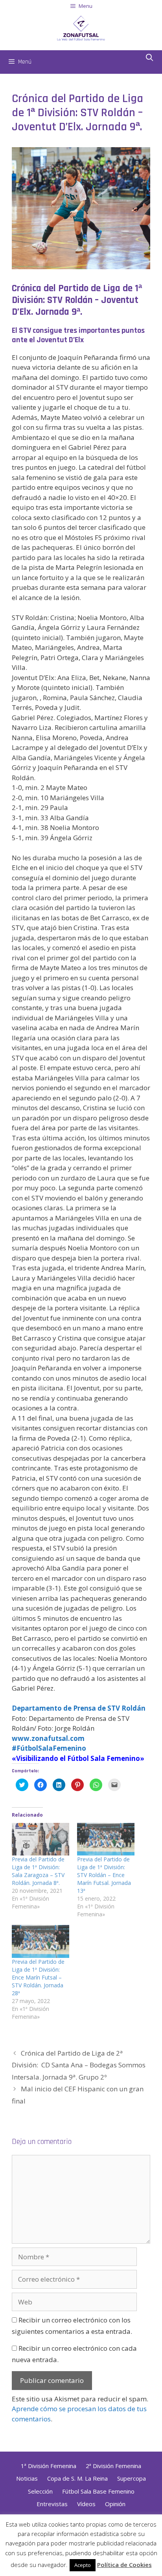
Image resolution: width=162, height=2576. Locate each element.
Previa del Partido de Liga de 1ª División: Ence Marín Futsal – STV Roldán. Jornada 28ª (38, 1977)
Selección (40, 2491)
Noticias (27, 2478)
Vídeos (86, 2504)
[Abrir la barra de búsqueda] (150, 58)
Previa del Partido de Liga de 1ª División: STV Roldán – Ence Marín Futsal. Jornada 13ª (104, 1875)
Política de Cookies (124, 2565)
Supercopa (132, 2478)
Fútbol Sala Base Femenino (98, 2491)
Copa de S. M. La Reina (77, 2478)
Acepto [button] (83, 2565)
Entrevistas (52, 2504)
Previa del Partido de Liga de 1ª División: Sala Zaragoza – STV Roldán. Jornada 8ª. (38, 1871)
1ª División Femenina (49, 2466)
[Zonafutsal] (81, 27)
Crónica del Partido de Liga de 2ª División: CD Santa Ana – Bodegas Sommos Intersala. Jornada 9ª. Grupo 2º (79, 2065)
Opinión (115, 2504)
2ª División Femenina (113, 2466)
